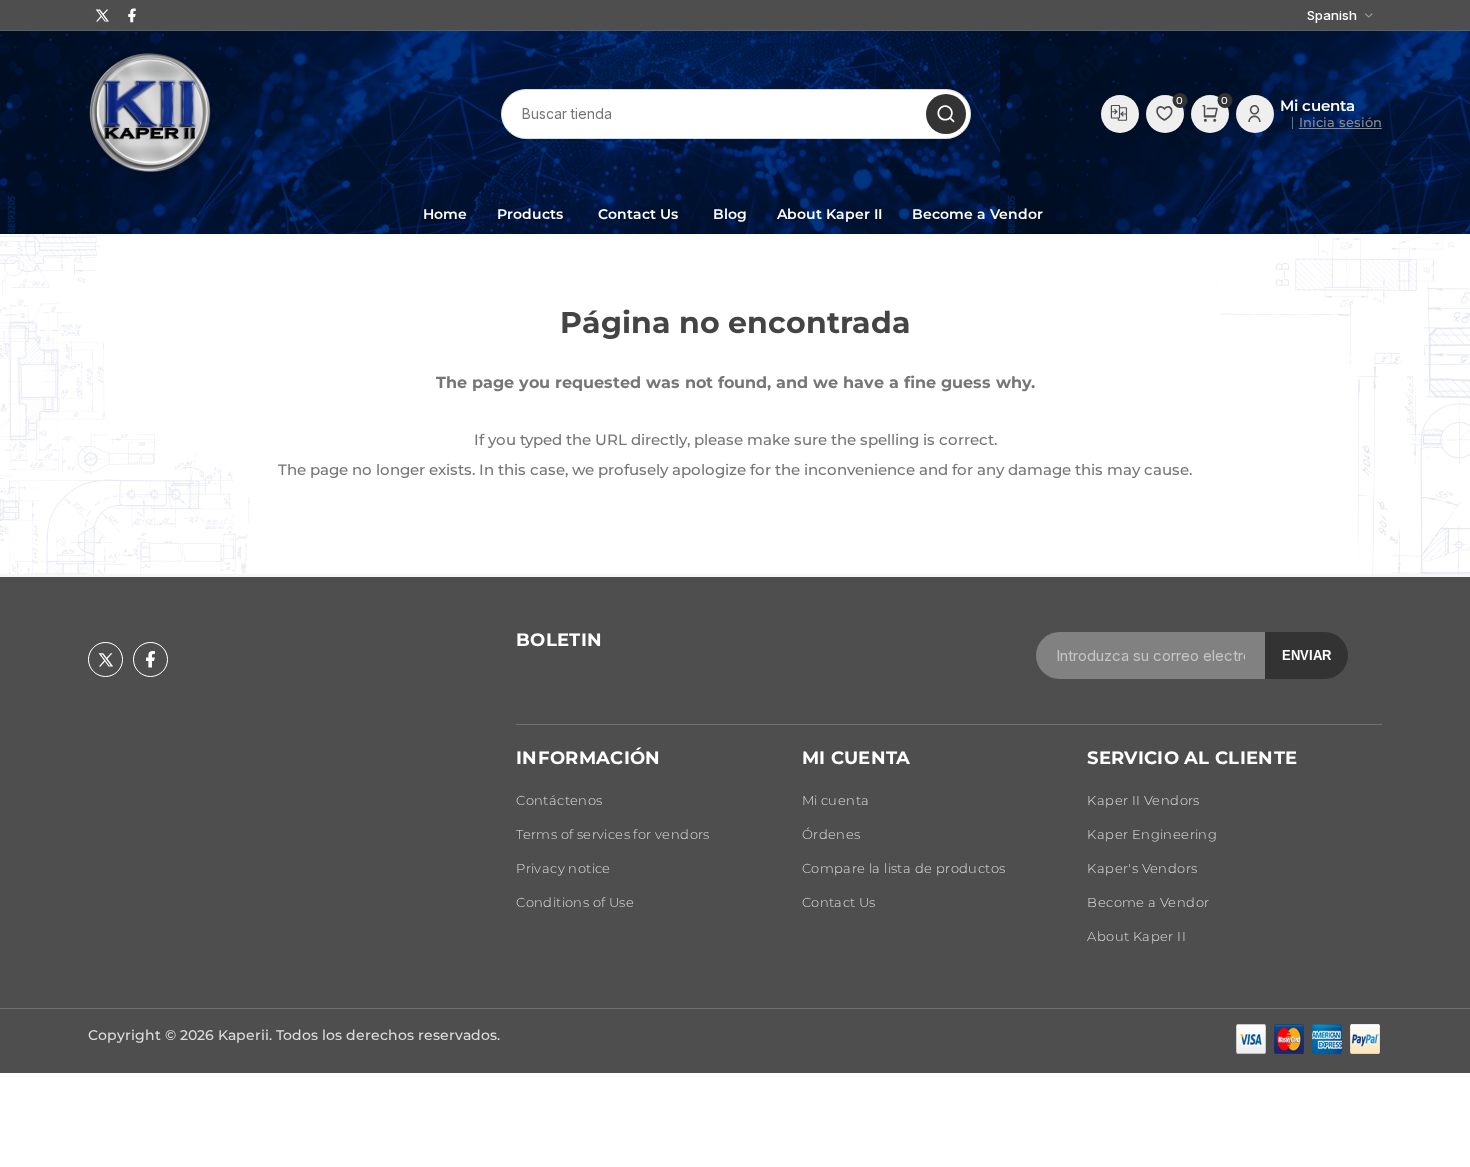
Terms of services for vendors (613, 834)
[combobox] (736, 114)
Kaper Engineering (1152, 834)
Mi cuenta (836, 800)
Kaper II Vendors (1143, 800)
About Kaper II (1136, 936)
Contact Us (839, 902)
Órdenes (831, 834)
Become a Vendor (1148, 902)
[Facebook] (132, 15)
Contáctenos (559, 800)
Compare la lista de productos (1120, 114)
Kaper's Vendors (1142, 868)
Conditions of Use (575, 902)
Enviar (1306, 655)
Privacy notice (563, 868)
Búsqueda (946, 114)
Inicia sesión (1340, 122)
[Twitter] (103, 15)
